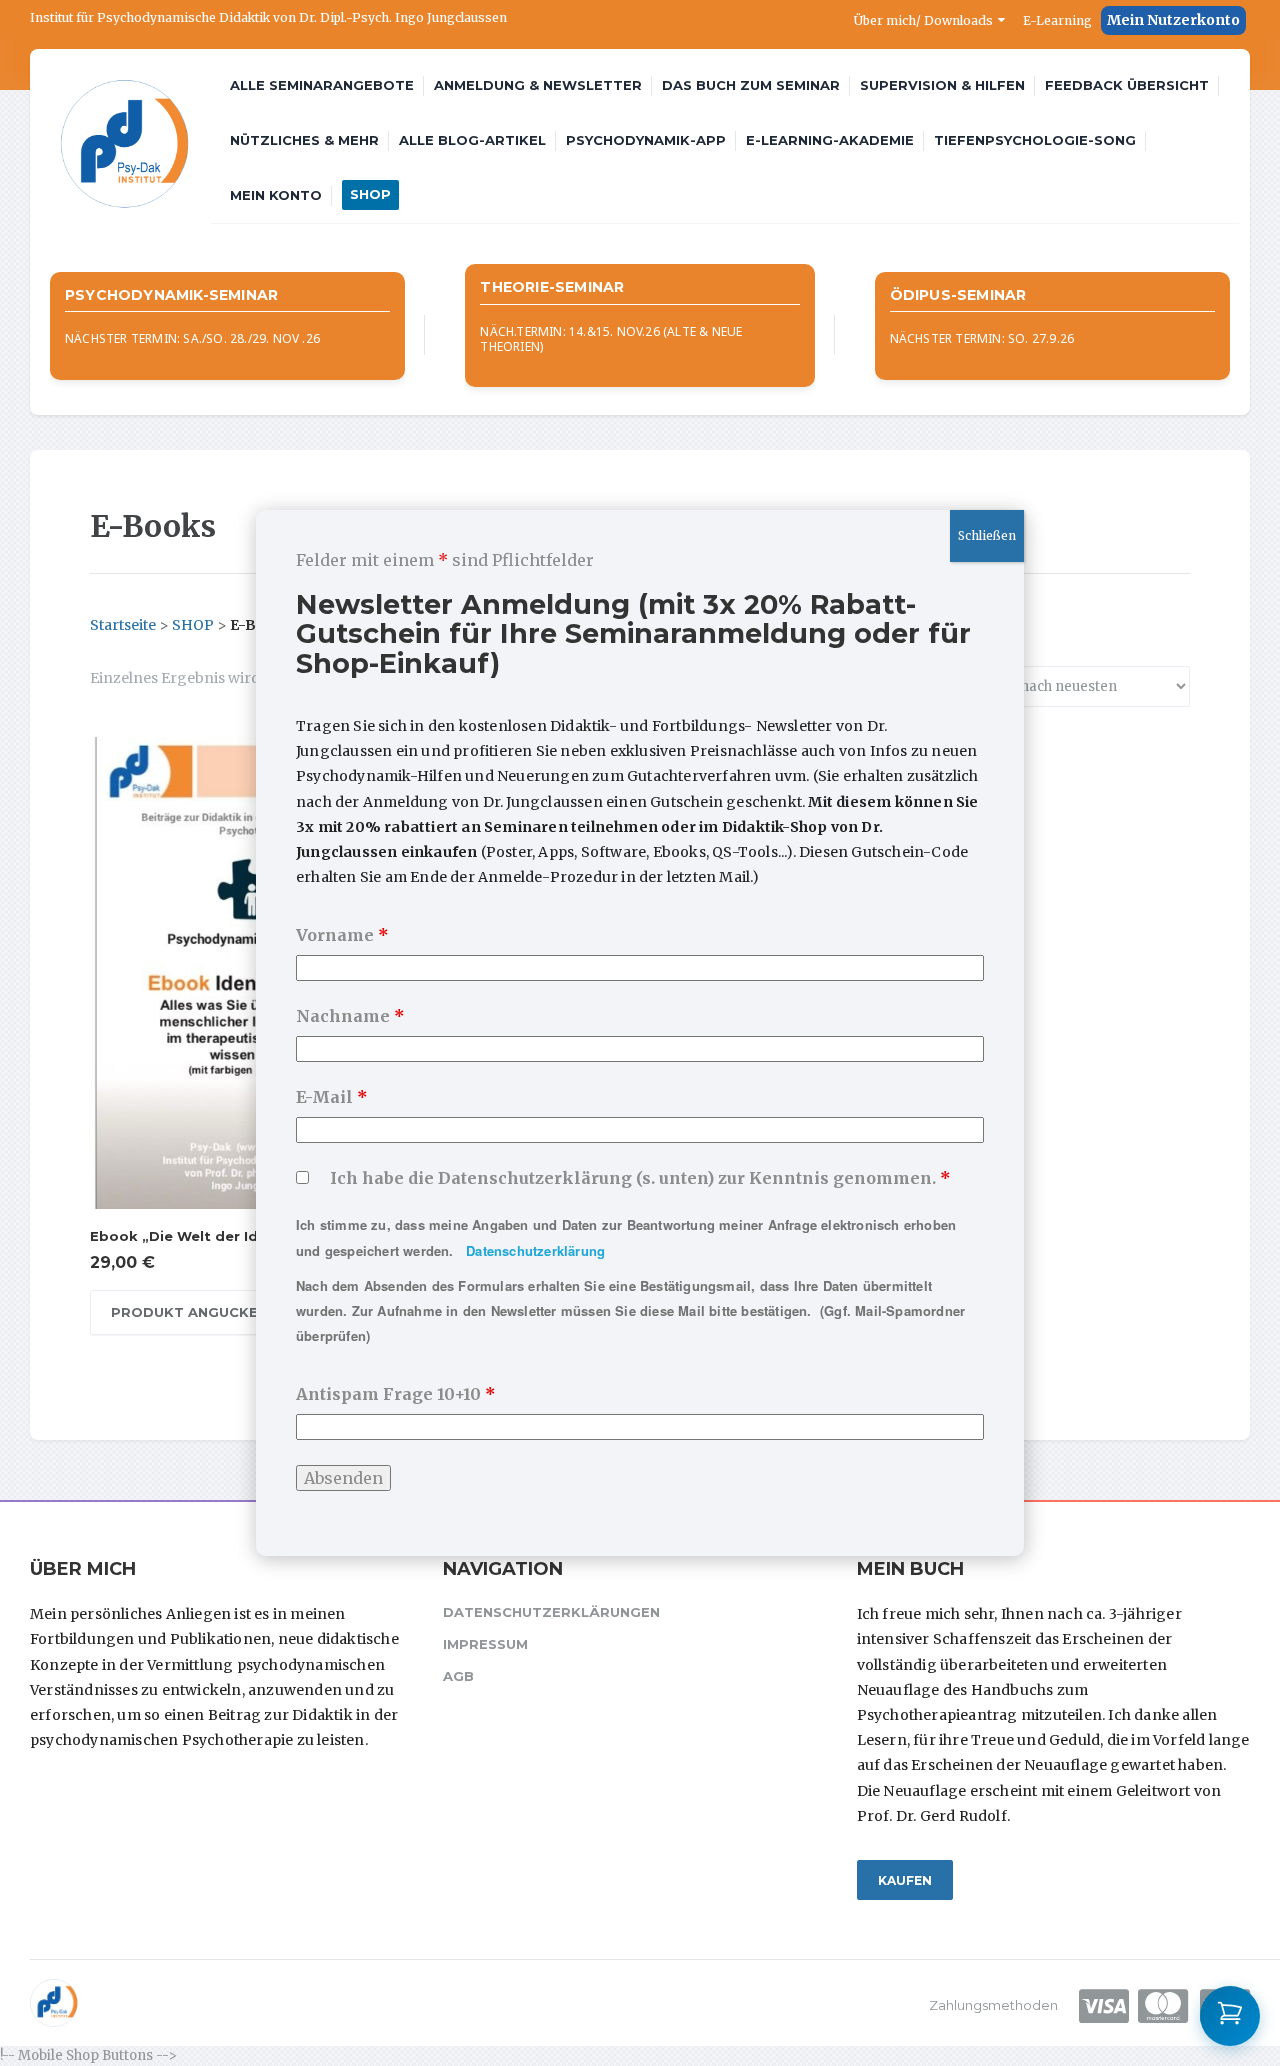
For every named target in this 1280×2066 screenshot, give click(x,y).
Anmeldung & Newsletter (538, 85)
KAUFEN (905, 1880)
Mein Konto (276, 195)
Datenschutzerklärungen (551, 1612)
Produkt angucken (189, 1312)
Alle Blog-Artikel (472, 140)
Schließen (987, 535)
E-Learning (1057, 20)
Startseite (123, 625)
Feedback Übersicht (1127, 85)
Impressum (485, 1644)
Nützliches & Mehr (304, 140)
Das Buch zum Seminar (751, 85)
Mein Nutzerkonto (1173, 20)
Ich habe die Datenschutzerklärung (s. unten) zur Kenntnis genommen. (640, 1178)
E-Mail (332, 1097)
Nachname (350, 1016)
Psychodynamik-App (646, 140)
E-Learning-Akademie (830, 140)
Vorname (342, 935)
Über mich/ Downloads (923, 20)
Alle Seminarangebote (322, 85)
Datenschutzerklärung (535, 1250)
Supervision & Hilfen (942, 85)
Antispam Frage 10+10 (396, 1394)
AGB (458, 1676)
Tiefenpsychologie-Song (1035, 140)
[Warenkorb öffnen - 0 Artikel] (1230, 2016)
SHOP (370, 194)
